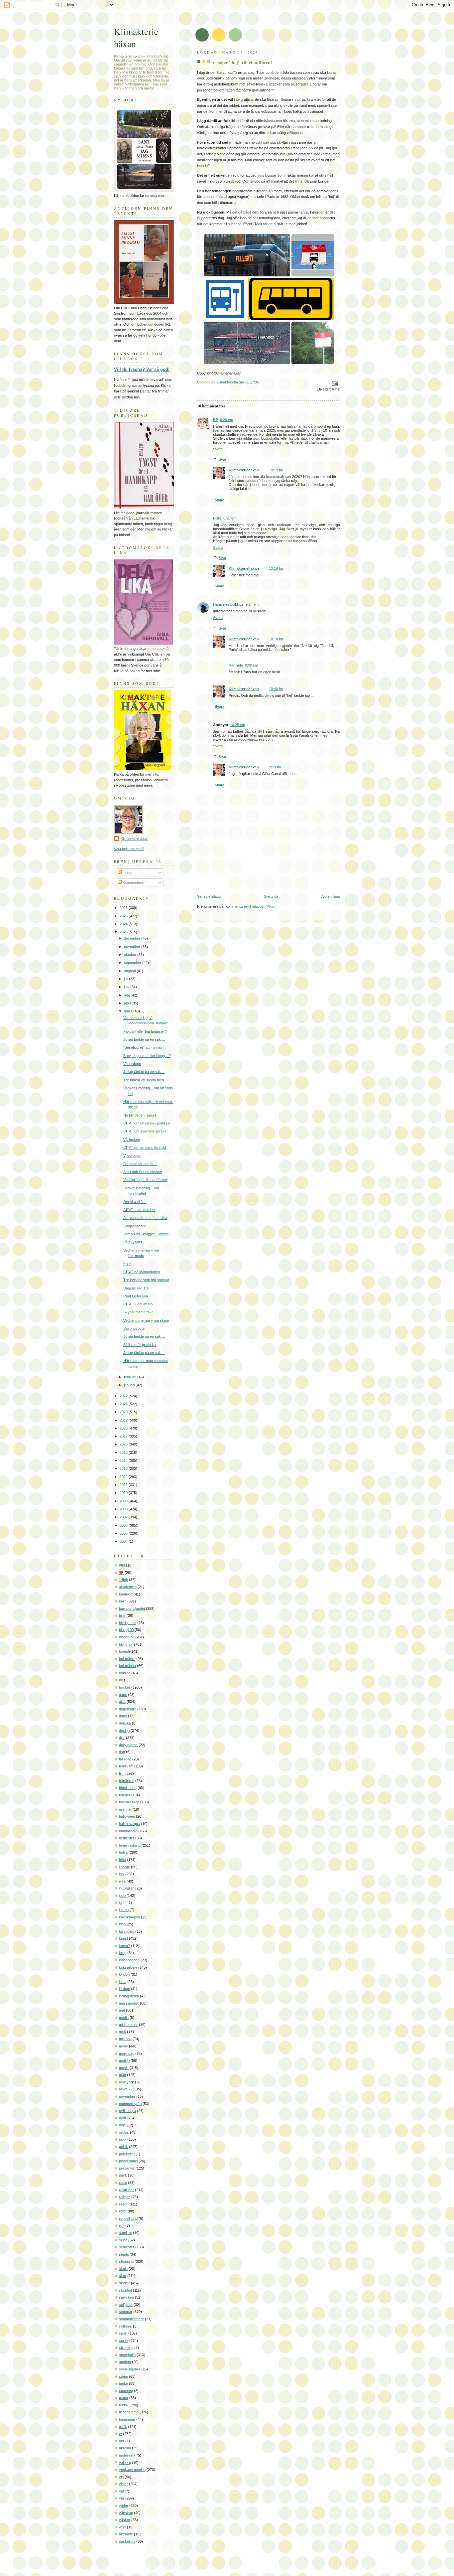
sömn (123, 2376)
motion (124, 2060)
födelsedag (128, 1788)
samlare (125, 2233)
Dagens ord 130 (136, 1288)
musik (124, 2068)
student (125, 2362)
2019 (124, 1420)
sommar (126, 2312)
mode (123, 2046)
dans (123, 1716)
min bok (125, 2039)
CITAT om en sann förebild (145, 1147)
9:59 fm (275, 767)
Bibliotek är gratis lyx (140, 1345)
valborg (125, 2463)
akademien (128, 1587)
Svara (218, 449)
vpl (121, 2491)
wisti (122, 2527)
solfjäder (126, 2305)
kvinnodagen (129, 1960)
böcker (125, 1687)
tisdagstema (129, 2412)
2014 (124, 1460)
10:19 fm (276, 470)
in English (127, 1888)
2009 (124, 1501)
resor (123, 2204)
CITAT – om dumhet (139, 1210)
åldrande (126, 2534)
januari (130, 1385)
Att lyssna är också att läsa (145, 1218)
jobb (122, 1895)
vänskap (126, 2513)
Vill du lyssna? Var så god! (142, 369)
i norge (124, 1867)
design (124, 1731)
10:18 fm (276, 568)
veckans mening (132, 2470)
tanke (123, 2383)
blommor (126, 1644)
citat (122, 1702)
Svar (223, 459)
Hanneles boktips (228, 604)
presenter (127, 2168)
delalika (125, 1723)
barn (123, 1601)
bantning (126, 1594)
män (122, 2075)
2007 (124, 1517)
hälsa (123, 1852)
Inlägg (127, 872)
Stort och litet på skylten (143, 1172)
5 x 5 (127, 1264)
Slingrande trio (135, 1226)
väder (124, 2505)
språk (124, 2341)
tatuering (126, 2391)
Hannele (236, 665)
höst (122, 1860)
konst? (124, 1946)
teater (124, 2398)
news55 (125, 2089)
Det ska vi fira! (135, 1202)
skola (123, 2269)
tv (120, 2434)
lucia (123, 1982)
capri (123, 1695)
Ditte (217, 518)
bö (121, 1680)
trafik (336, 389)
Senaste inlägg (209, 896)
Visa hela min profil (129, 849)
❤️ (121, 1573)
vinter (123, 2484)
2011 (124, 1485)
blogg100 (126, 1630)
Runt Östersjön (136, 1296)
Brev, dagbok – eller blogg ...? (147, 1056)
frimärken (127, 1781)
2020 (124, 1412)
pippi (123, 2139)
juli (126, 979)
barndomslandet (132, 1608)
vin (121, 2477)
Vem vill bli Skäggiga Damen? (147, 1234)
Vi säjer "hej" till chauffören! (145, 1180)
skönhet (125, 2290)
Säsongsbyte (134, 1328)
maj (127, 995)
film (122, 1773)
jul (121, 1902)
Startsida (271, 896)
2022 (124, 1396)
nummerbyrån (130, 2104)
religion (125, 2197)
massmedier (129, 2003)
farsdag (125, 1759)
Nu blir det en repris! (140, 1115)
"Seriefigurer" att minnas (143, 1047)
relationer (126, 2190)
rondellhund (128, 2218)
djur (122, 1738)
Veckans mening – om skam (146, 1320)
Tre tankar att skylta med (144, 1080)
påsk (123, 2175)
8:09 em (251, 665)
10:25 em (237, 725)
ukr (122, 2441)
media (124, 2018)
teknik (124, 2405)
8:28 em (230, 518)
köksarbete (128, 1967)
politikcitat (127, 2154)
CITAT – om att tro (138, 1304)
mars (129, 1011)
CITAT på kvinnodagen (142, 1272)
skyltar (124, 2283)
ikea (122, 1881)
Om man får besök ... (140, 1164)
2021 (124, 1404)
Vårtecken (132, 1139)
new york (126, 2082)
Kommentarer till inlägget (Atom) (251, 906)
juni (127, 987)
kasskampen (129, 1917)
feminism (126, 1766)
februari (131, 1377)
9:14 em (252, 604)
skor (123, 2276)
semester (127, 2247)
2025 (124, 916)
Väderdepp (132, 1064)
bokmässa (127, 1666)
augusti (130, 971)
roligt (123, 2211)
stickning (126, 2348)
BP (216, 420)
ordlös (124, 2132)
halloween (127, 1816)
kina (122, 1924)
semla (124, 2254)
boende (125, 1651)
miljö (122, 2032)
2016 (124, 1444)
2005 (124, 1533)
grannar (125, 1809)
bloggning (127, 1637)
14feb (123, 1580)
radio (123, 2183)
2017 (124, 1436)
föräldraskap (129, 1802)
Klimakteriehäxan (244, 470)
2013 (124, 1468)
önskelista (127, 2541)
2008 (124, 1509)
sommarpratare (131, 2319)
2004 (124, 1541)
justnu (124, 1910)
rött (122, 2225)
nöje (122, 2125)
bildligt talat (128, 1623)
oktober (131, 955)
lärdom (124, 1989)
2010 (124, 1493)
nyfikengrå (127, 2111)
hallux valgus (129, 1824)
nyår (123, 2118)
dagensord (128, 1709)
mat (122, 2010)
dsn (122, 1752)
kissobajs (127, 1931)
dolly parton (128, 1745)
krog (123, 1953)
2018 (124, 1428)
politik (123, 2147)
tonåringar (127, 2419)
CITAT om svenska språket (145, 1131)
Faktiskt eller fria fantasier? (145, 1031)
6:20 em (227, 420)
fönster (125, 1795)
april (128, 1003)
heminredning (130, 1845)
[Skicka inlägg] (334, 383)
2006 (124, 1525)
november (133, 947)
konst (123, 1938)
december (133, 938)
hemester (127, 1838)
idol (122, 1874)
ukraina (125, 2448)
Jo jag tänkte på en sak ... (144, 1039)
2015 (124, 1452)
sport (123, 2333)
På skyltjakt (133, 1242)
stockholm (127, 2355)
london (124, 1974)
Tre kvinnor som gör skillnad (146, 1280)
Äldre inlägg (331, 896)
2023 (124, 932)
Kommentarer (133, 882)
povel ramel (128, 2161)
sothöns (125, 2326)
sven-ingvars (130, 2369)
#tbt (122, 1565)
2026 (124, 908)
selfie (123, 2240)
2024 (124, 924)
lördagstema (129, 1996)
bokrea (125, 1673)
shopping (126, 2261)
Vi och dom (132, 1155)
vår (122, 2498)
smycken (126, 2297)
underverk (127, 2455)
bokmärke (127, 1659)
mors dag (127, 2053)
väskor (125, 2520)
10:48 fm (276, 689)
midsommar (128, 2025)
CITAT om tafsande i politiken (147, 1123)
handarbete (128, 1831)
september (133, 963)
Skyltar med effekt (138, 1312)
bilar (122, 1615)
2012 (124, 1477)
